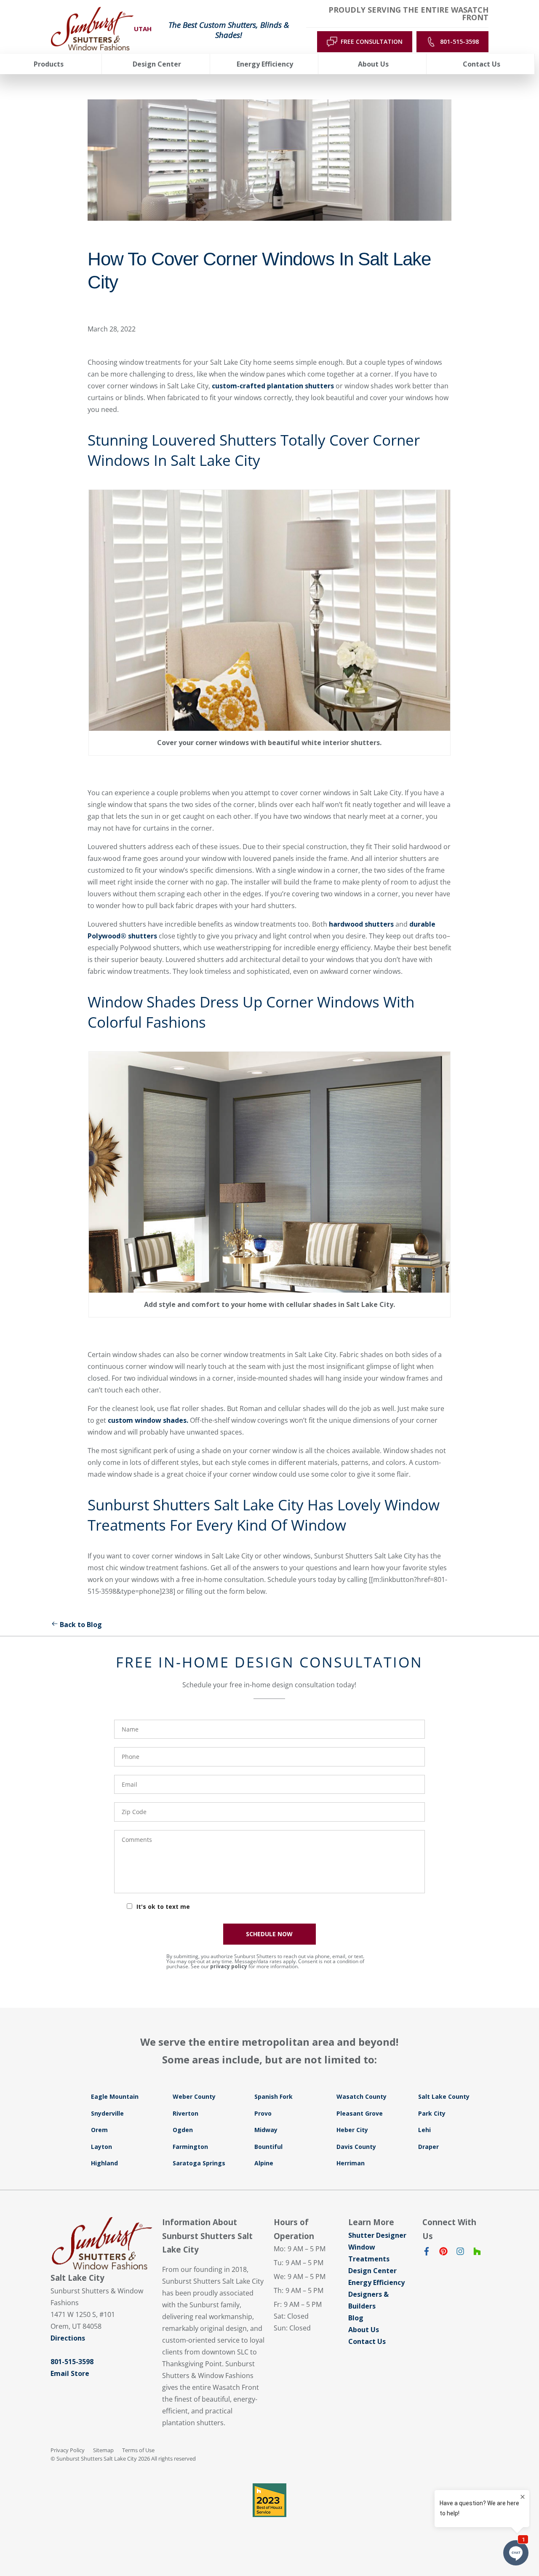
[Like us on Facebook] (427, 2253)
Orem (99, 2130)
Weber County (194, 2096)
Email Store (70, 2373)
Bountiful (268, 2147)
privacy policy (229, 1966)
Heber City (352, 2130)
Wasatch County (362, 2096)
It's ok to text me (163, 1907)
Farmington (190, 2147)
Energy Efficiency (376, 2282)
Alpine (264, 2163)
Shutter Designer (377, 2235)
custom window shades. (148, 1420)
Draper (428, 2147)
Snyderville (107, 2113)
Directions (68, 2338)
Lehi (424, 2130)
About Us (364, 2330)
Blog (356, 2318)
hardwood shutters (362, 924)
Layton (101, 2147)
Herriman (351, 2163)
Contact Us (367, 2341)
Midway (266, 2130)
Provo (263, 2113)
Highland (104, 2163)
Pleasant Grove (360, 2113)
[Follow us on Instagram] (460, 2253)
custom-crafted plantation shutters (273, 386)
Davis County (356, 2147)
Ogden (183, 2130)
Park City (432, 2113)
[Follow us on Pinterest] (443, 2253)
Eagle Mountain (115, 2096)
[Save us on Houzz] (477, 2253)
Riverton (185, 2113)
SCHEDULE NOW (269, 1934)
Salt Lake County (444, 2096)
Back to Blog (81, 1625)
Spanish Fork (274, 2096)
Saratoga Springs (199, 2163)
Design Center (372, 2271)
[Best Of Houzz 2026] (269, 2500)
